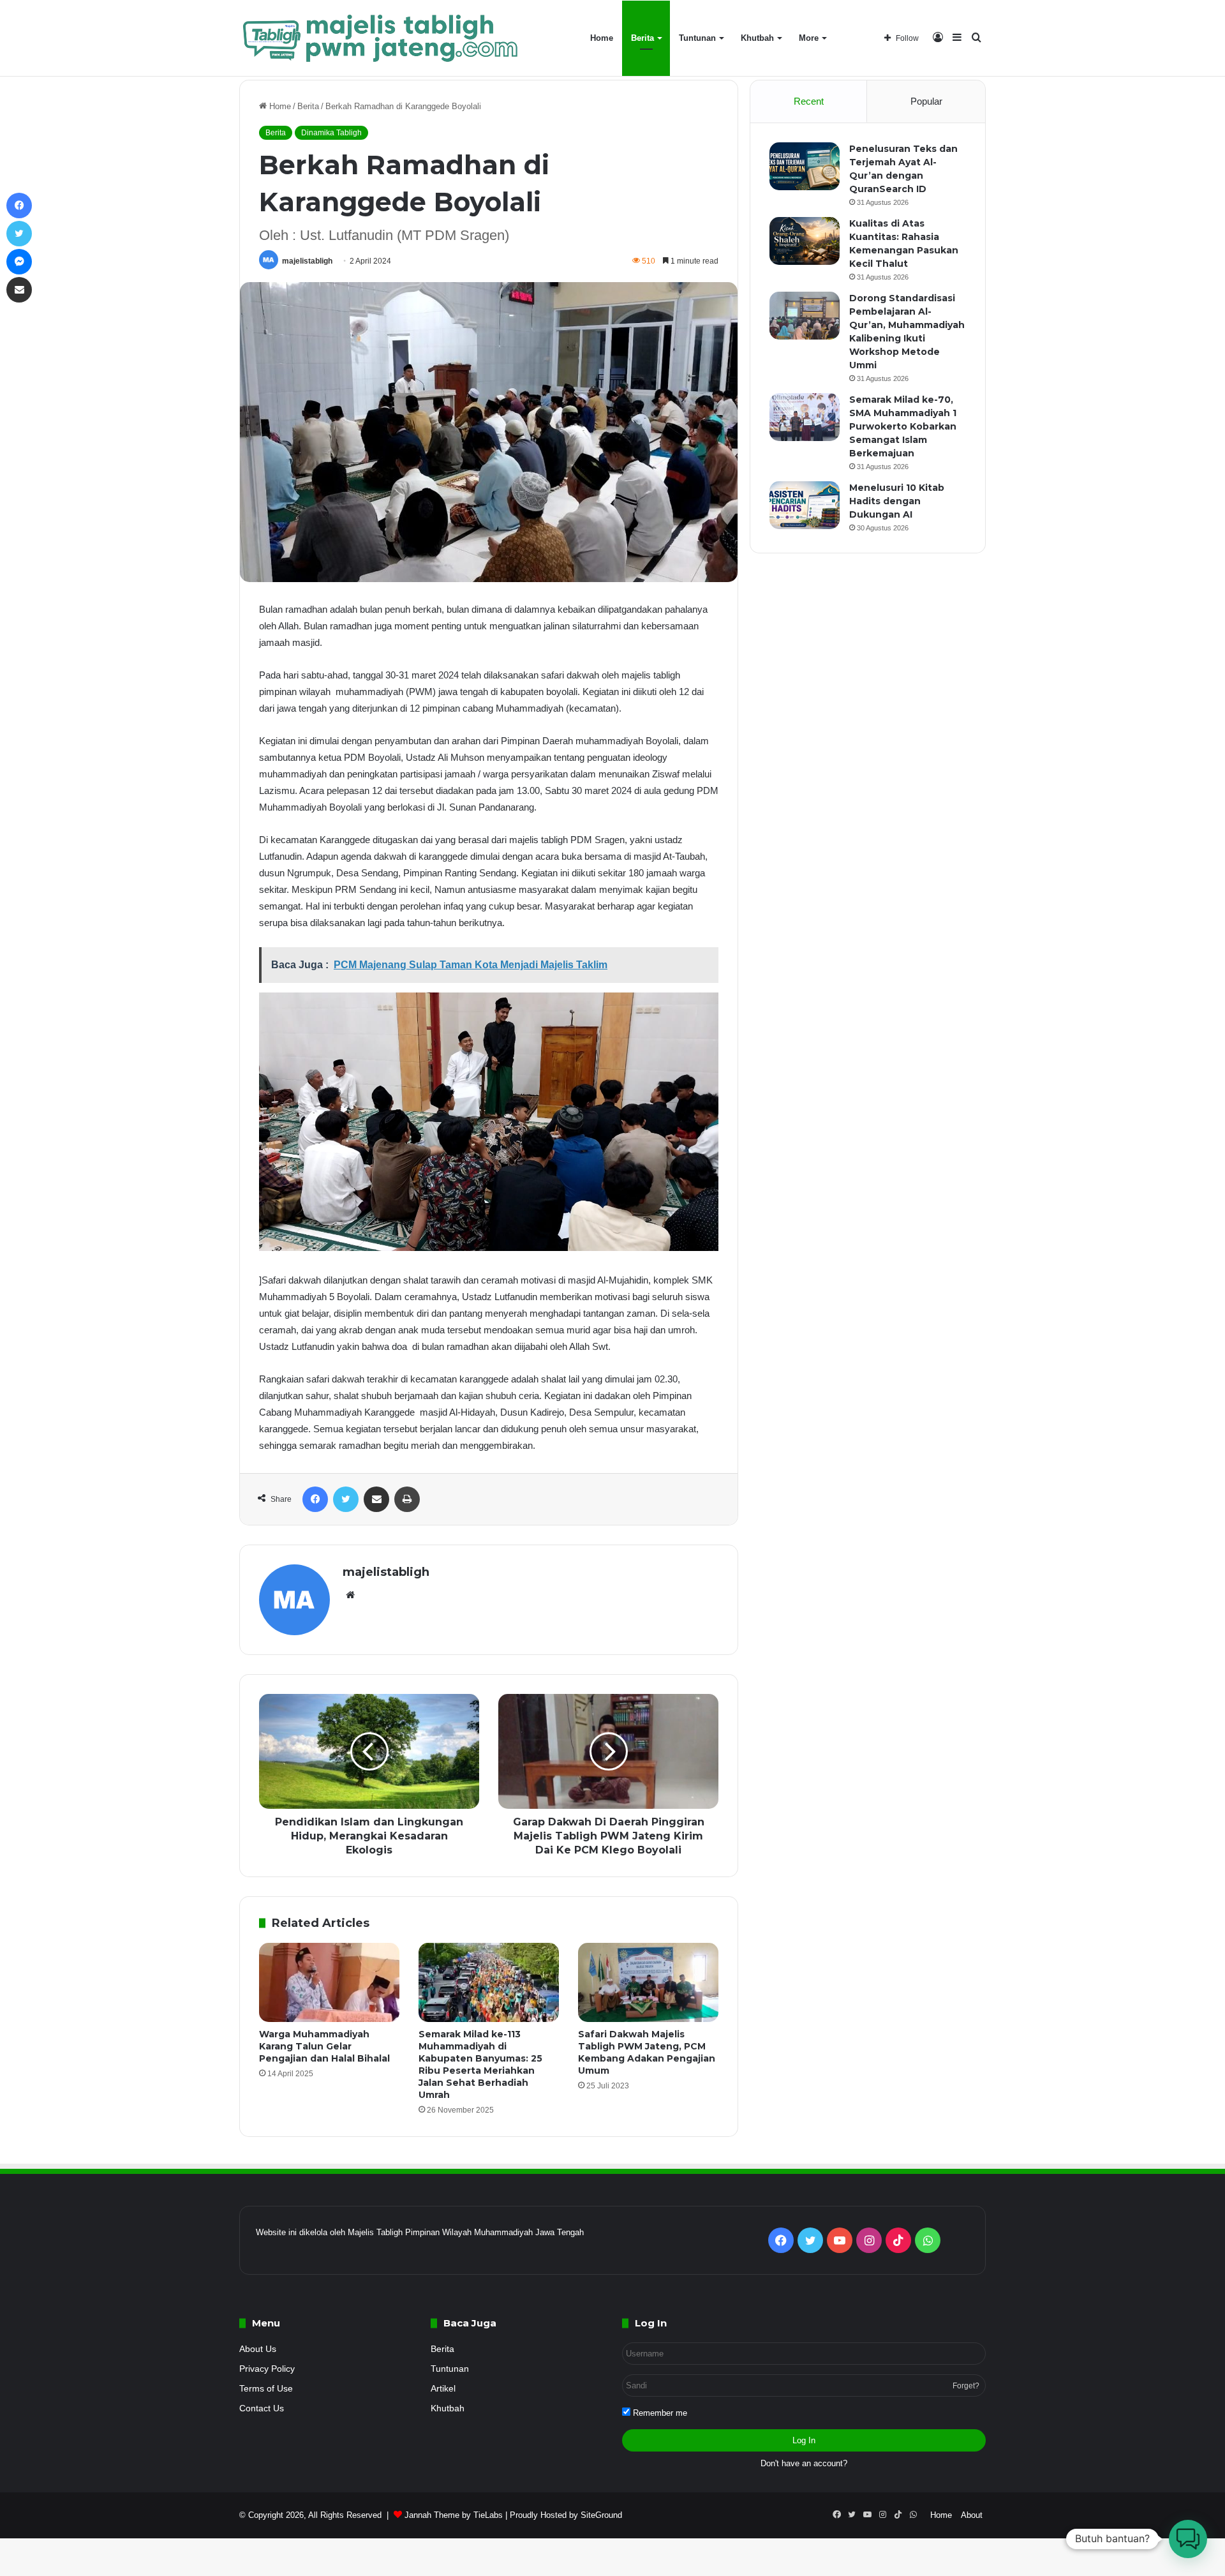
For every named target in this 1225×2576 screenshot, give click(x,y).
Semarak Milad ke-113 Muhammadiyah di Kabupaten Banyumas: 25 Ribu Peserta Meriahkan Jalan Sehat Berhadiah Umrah (480, 2064)
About (972, 2515)
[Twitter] (346, 1499)
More (809, 38)
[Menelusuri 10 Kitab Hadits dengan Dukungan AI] (805, 505)
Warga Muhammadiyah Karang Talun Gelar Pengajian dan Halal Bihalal (324, 2046)
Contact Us (262, 2408)
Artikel (443, 2389)
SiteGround (601, 2515)
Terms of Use (266, 2389)
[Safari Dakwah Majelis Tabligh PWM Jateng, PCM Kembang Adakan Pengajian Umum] (648, 1982)
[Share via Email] (376, 1499)
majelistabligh (307, 261)
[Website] (350, 1595)
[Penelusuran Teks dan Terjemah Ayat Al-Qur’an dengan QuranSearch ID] (805, 166)
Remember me (659, 2413)
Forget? (966, 2386)
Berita (642, 38)
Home (602, 38)
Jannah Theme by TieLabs (454, 2515)
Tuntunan (697, 38)
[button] (1188, 2539)
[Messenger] (19, 262)
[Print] (407, 1499)
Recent (809, 101)
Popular (926, 101)
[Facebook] (315, 1499)
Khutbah (757, 38)
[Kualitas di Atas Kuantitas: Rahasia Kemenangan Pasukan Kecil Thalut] (805, 241)
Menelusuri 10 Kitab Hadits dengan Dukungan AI (897, 501)
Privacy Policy (267, 2369)
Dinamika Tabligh (331, 133)
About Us (258, 2349)
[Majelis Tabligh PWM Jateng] (382, 38)
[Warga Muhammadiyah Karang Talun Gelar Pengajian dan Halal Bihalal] (329, 1982)
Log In (804, 2440)
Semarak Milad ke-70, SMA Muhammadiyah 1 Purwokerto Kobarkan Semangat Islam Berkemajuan (903, 426)
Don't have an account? (804, 2463)
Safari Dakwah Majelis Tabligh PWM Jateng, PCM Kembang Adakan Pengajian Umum (647, 2052)
